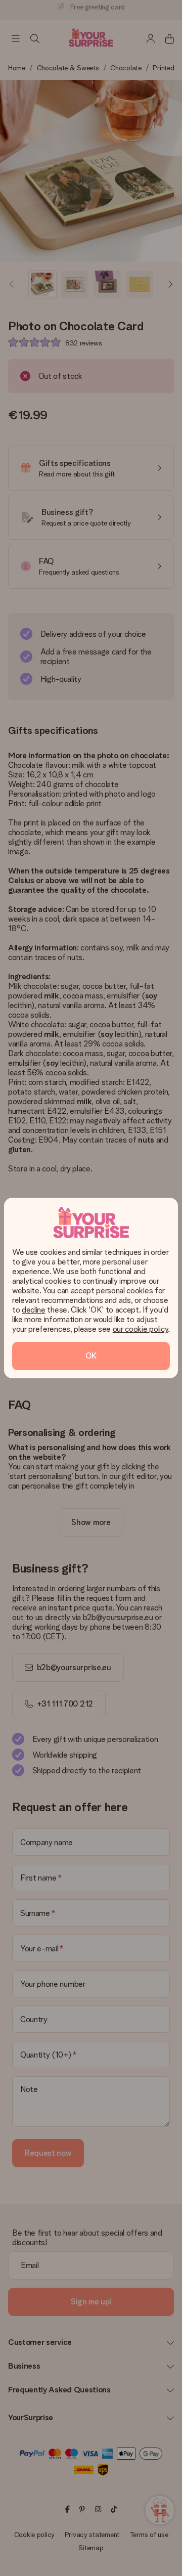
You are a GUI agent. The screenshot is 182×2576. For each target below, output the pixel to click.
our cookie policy (141, 1329)
